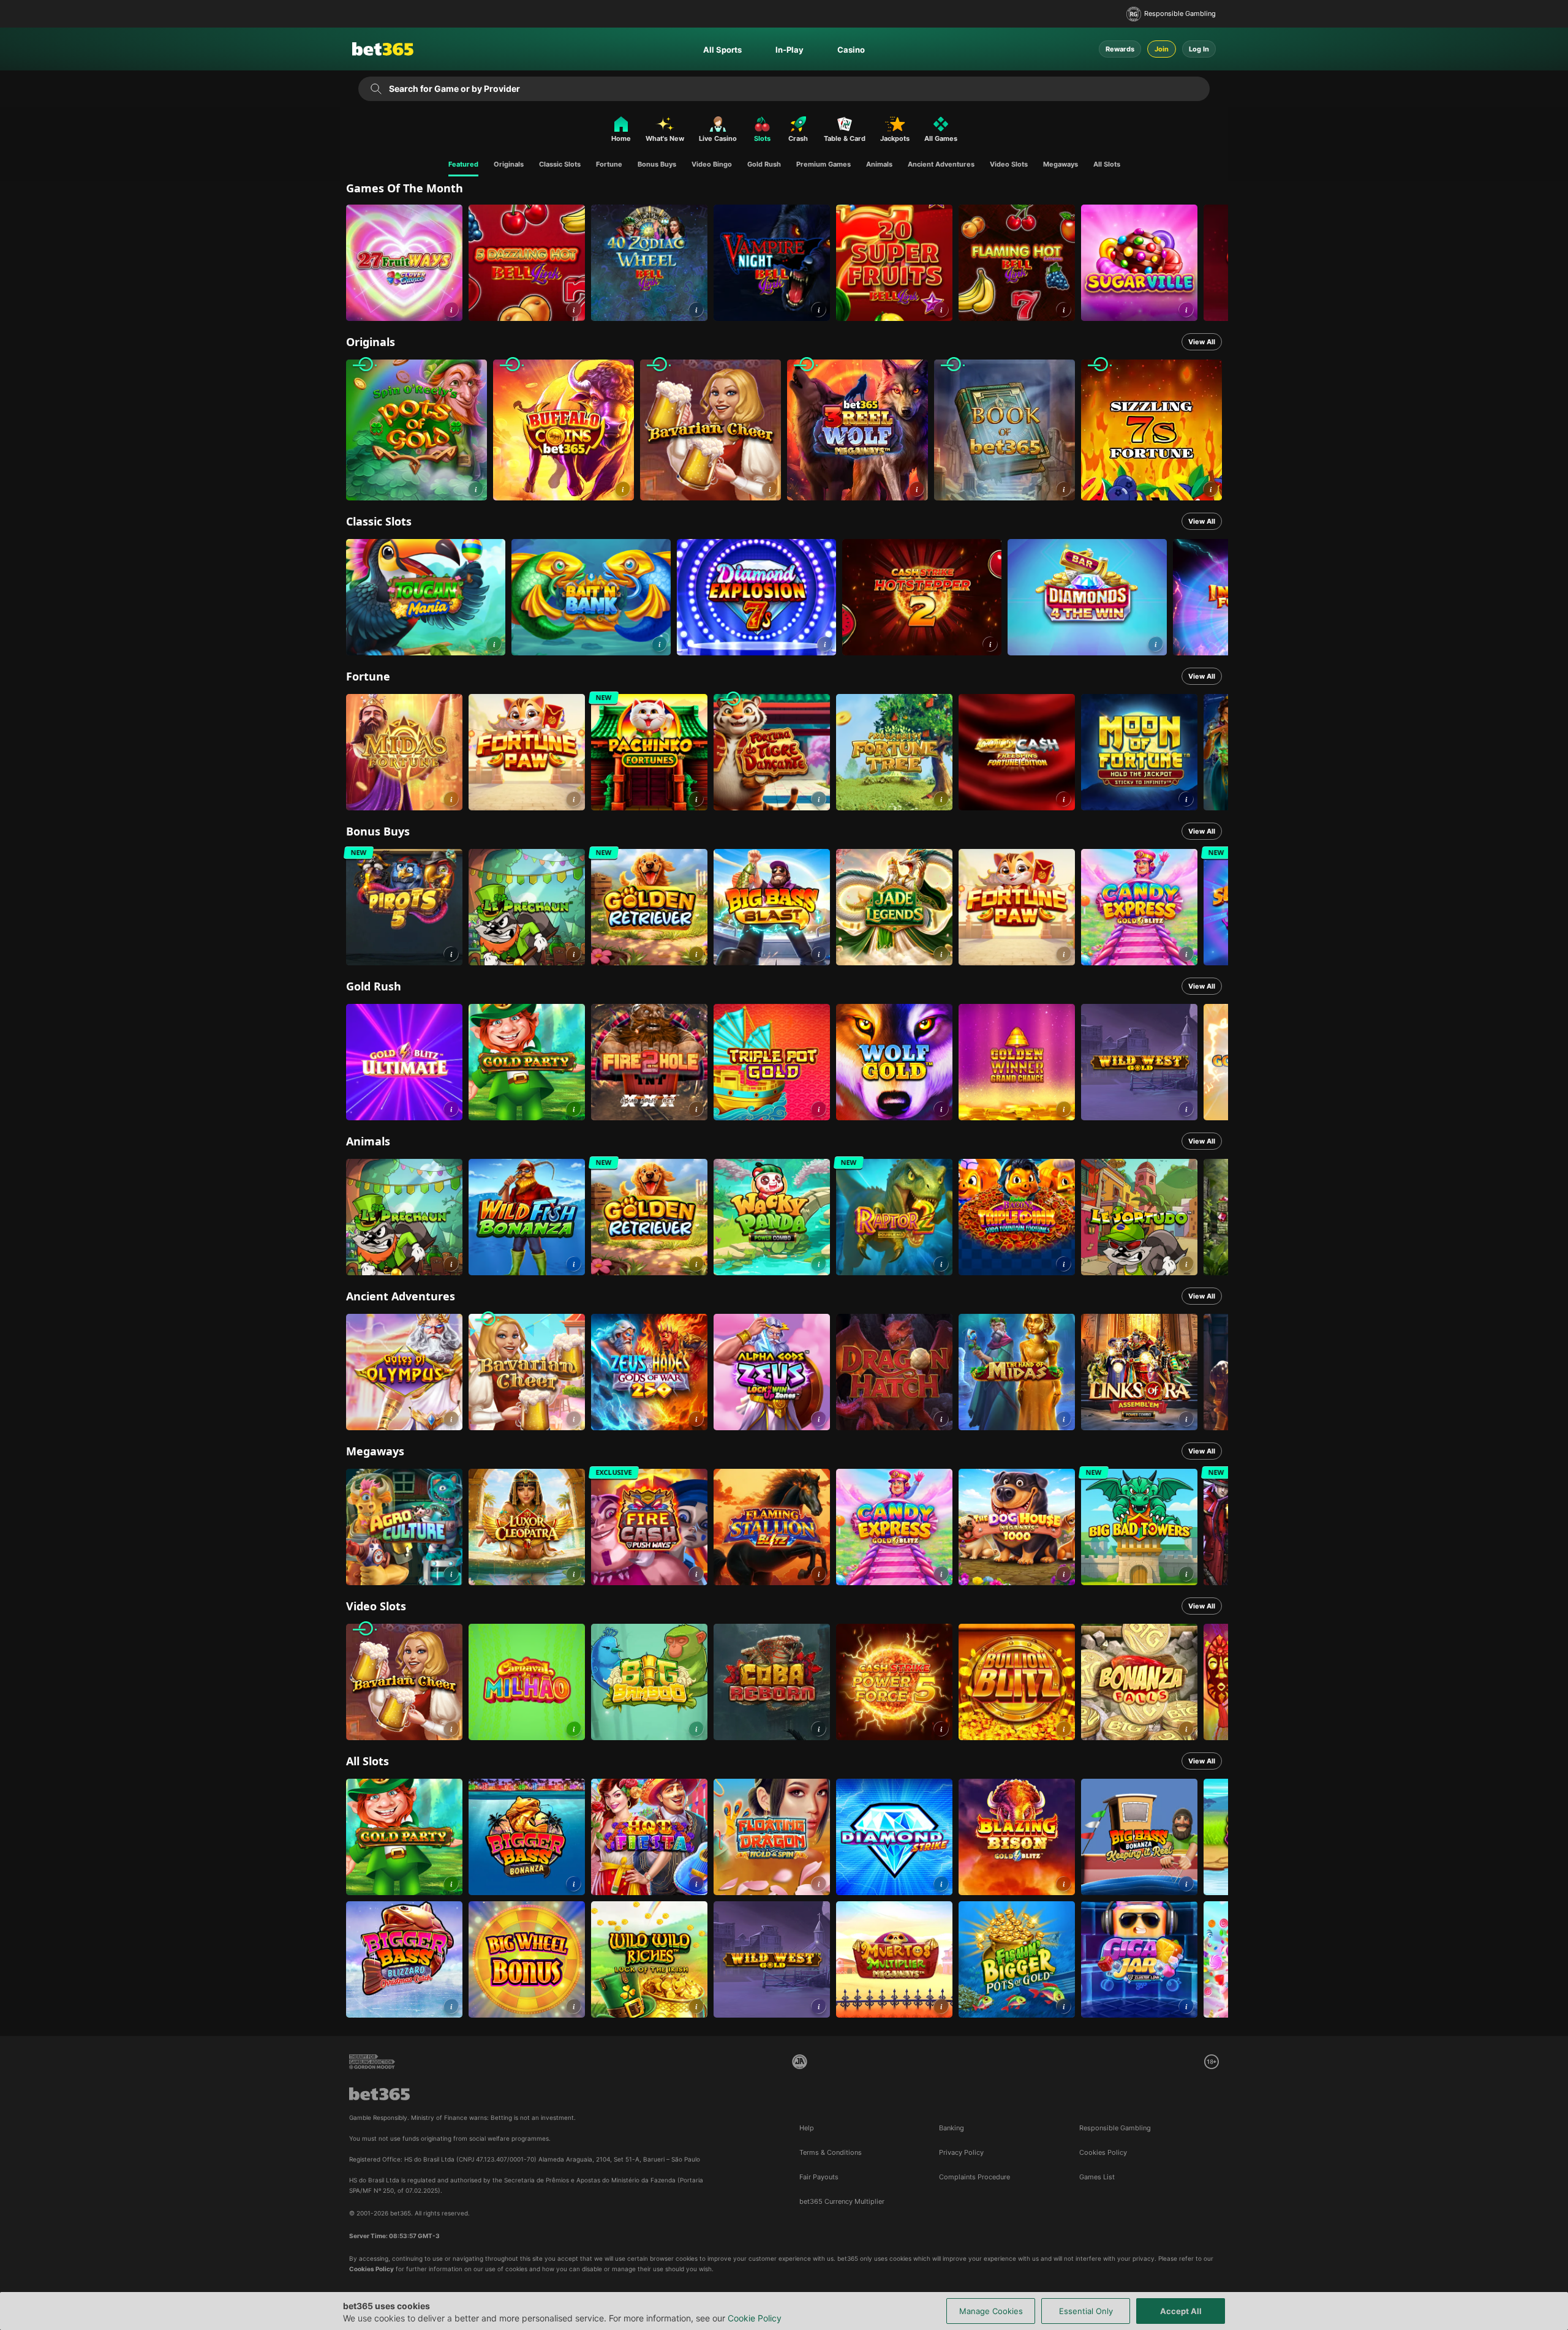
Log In (1199, 49)
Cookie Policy (755, 2318)
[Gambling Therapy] (372, 2062)
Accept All (1181, 2311)
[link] (404, 263)
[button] (451, 310)
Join (1162, 49)
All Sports (722, 50)
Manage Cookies (991, 2311)
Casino (851, 50)
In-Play (790, 50)
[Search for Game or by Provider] (376, 89)
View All (1202, 342)
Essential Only (1086, 2311)
